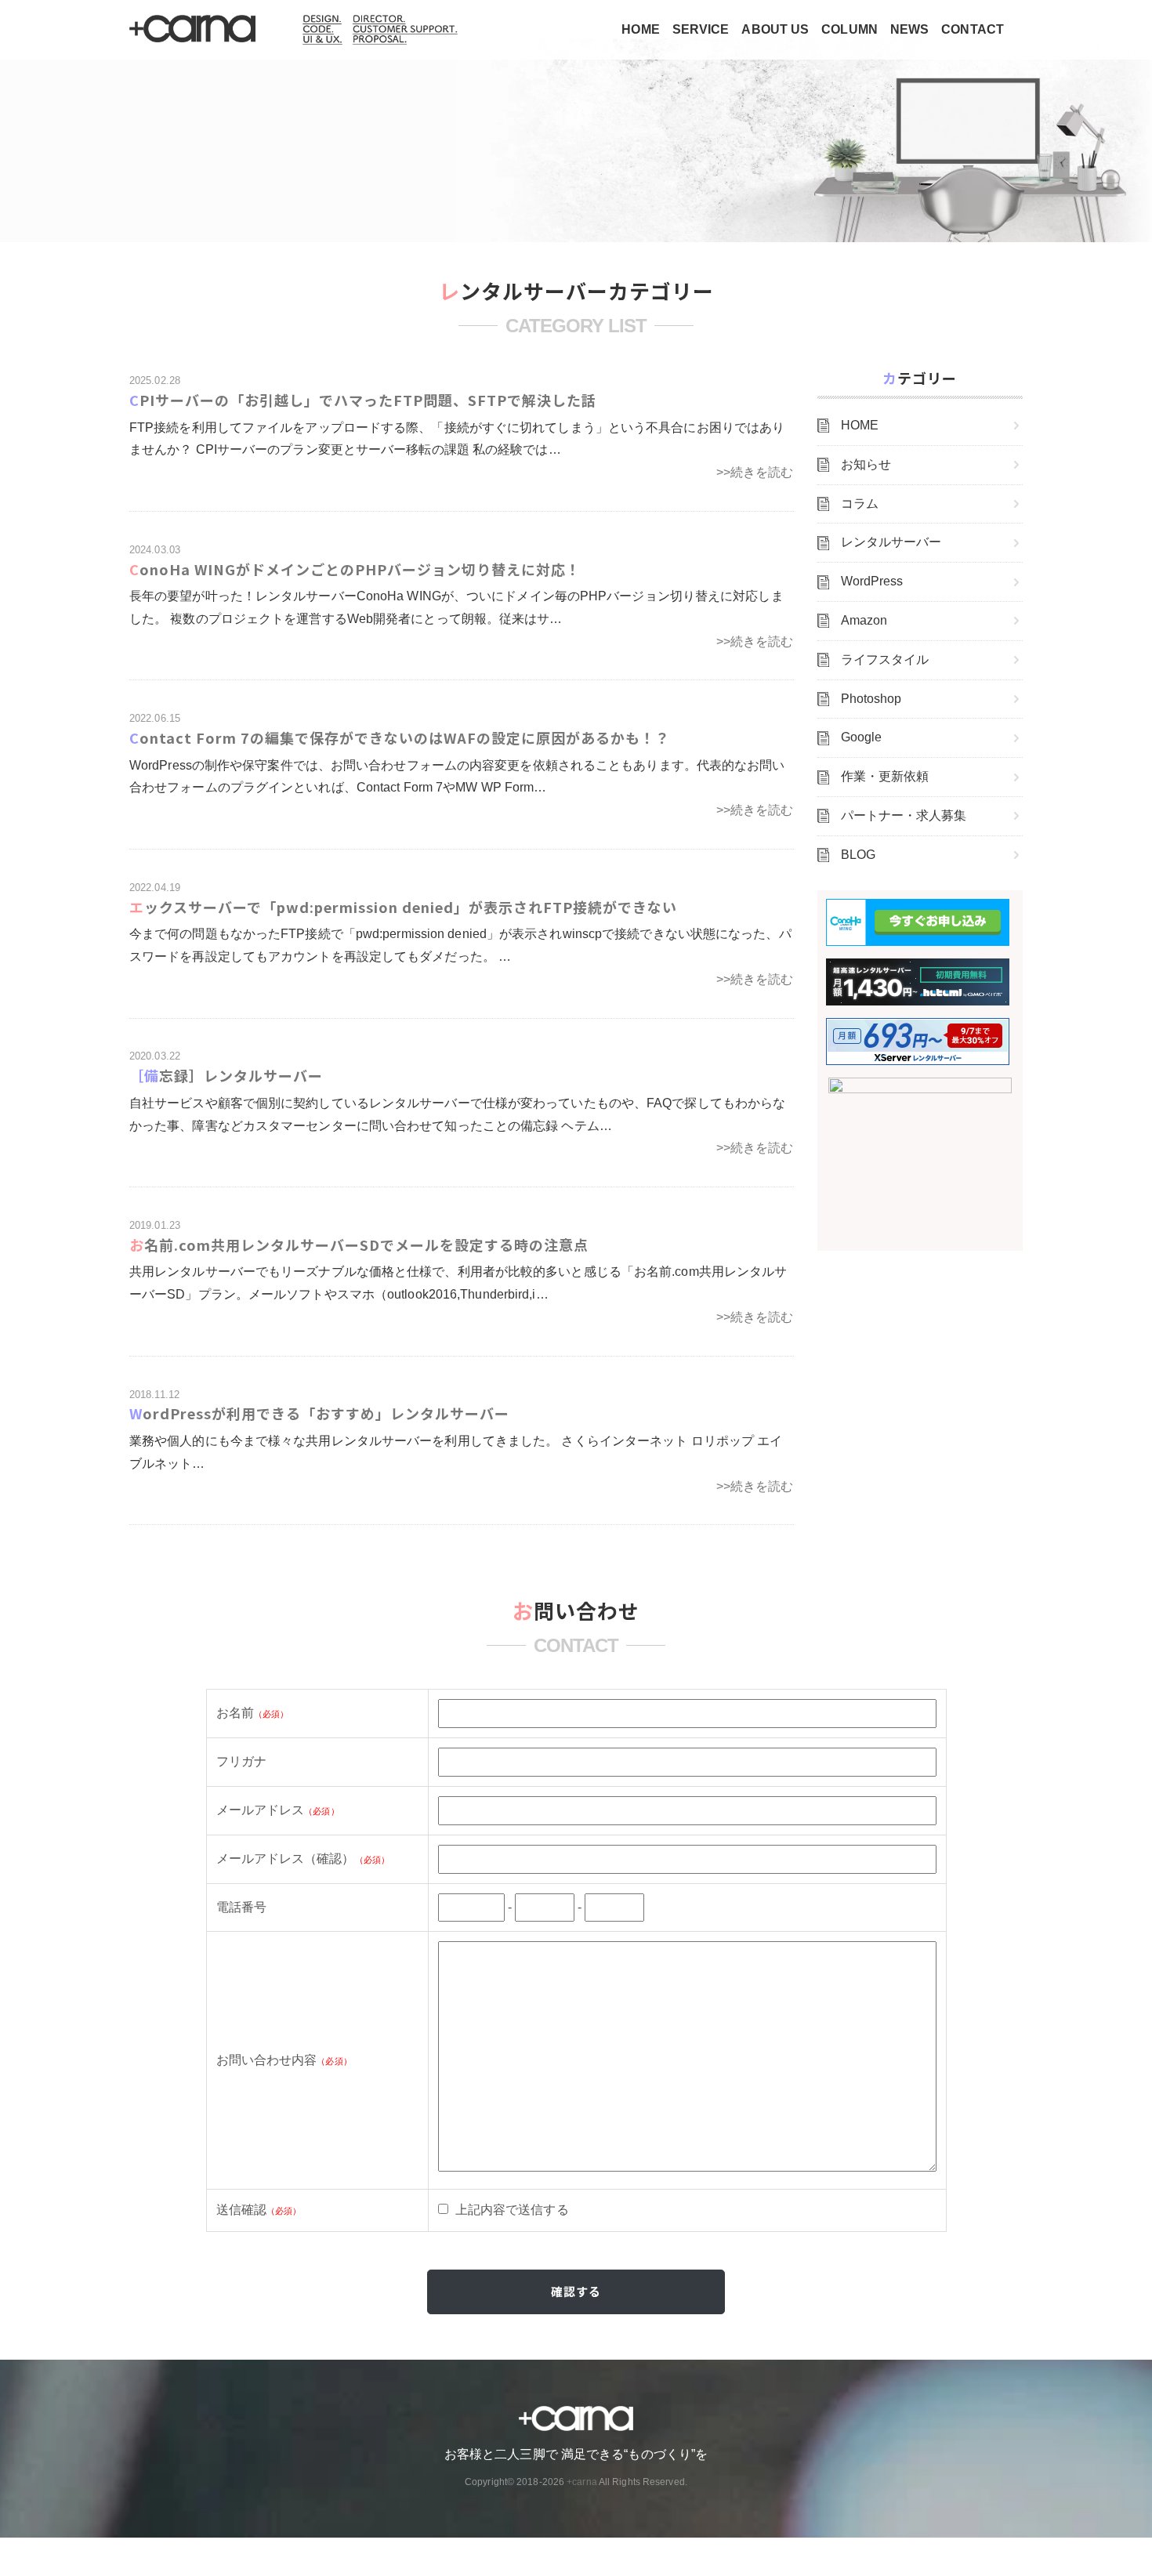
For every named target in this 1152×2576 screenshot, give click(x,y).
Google (862, 737)
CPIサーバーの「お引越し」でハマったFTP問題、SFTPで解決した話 (363, 400)
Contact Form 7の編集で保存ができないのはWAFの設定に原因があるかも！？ (400, 737)
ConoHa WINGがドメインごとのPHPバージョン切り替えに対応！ (355, 569)
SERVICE (701, 29)
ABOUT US (775, 29)
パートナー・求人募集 (904, 815)
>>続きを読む (755, 472)
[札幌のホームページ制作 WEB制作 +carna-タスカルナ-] (194, 30)
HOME (640, 29)
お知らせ (866, 464)
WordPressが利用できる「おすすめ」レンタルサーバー (319, 1413)
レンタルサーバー (891, 542)
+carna (582, 2482)
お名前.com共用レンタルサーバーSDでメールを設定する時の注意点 (359, 1245)
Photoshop (871, 699)
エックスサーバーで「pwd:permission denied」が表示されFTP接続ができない (403, 907)
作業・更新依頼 (885, 776)
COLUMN (850, 29)
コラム (860, 504)
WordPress (872, 581)
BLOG (858, 855)
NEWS (909, 29)
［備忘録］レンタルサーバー (226, 1075)
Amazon (864, 620)
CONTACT (973, 29)
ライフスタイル (885, 659)
